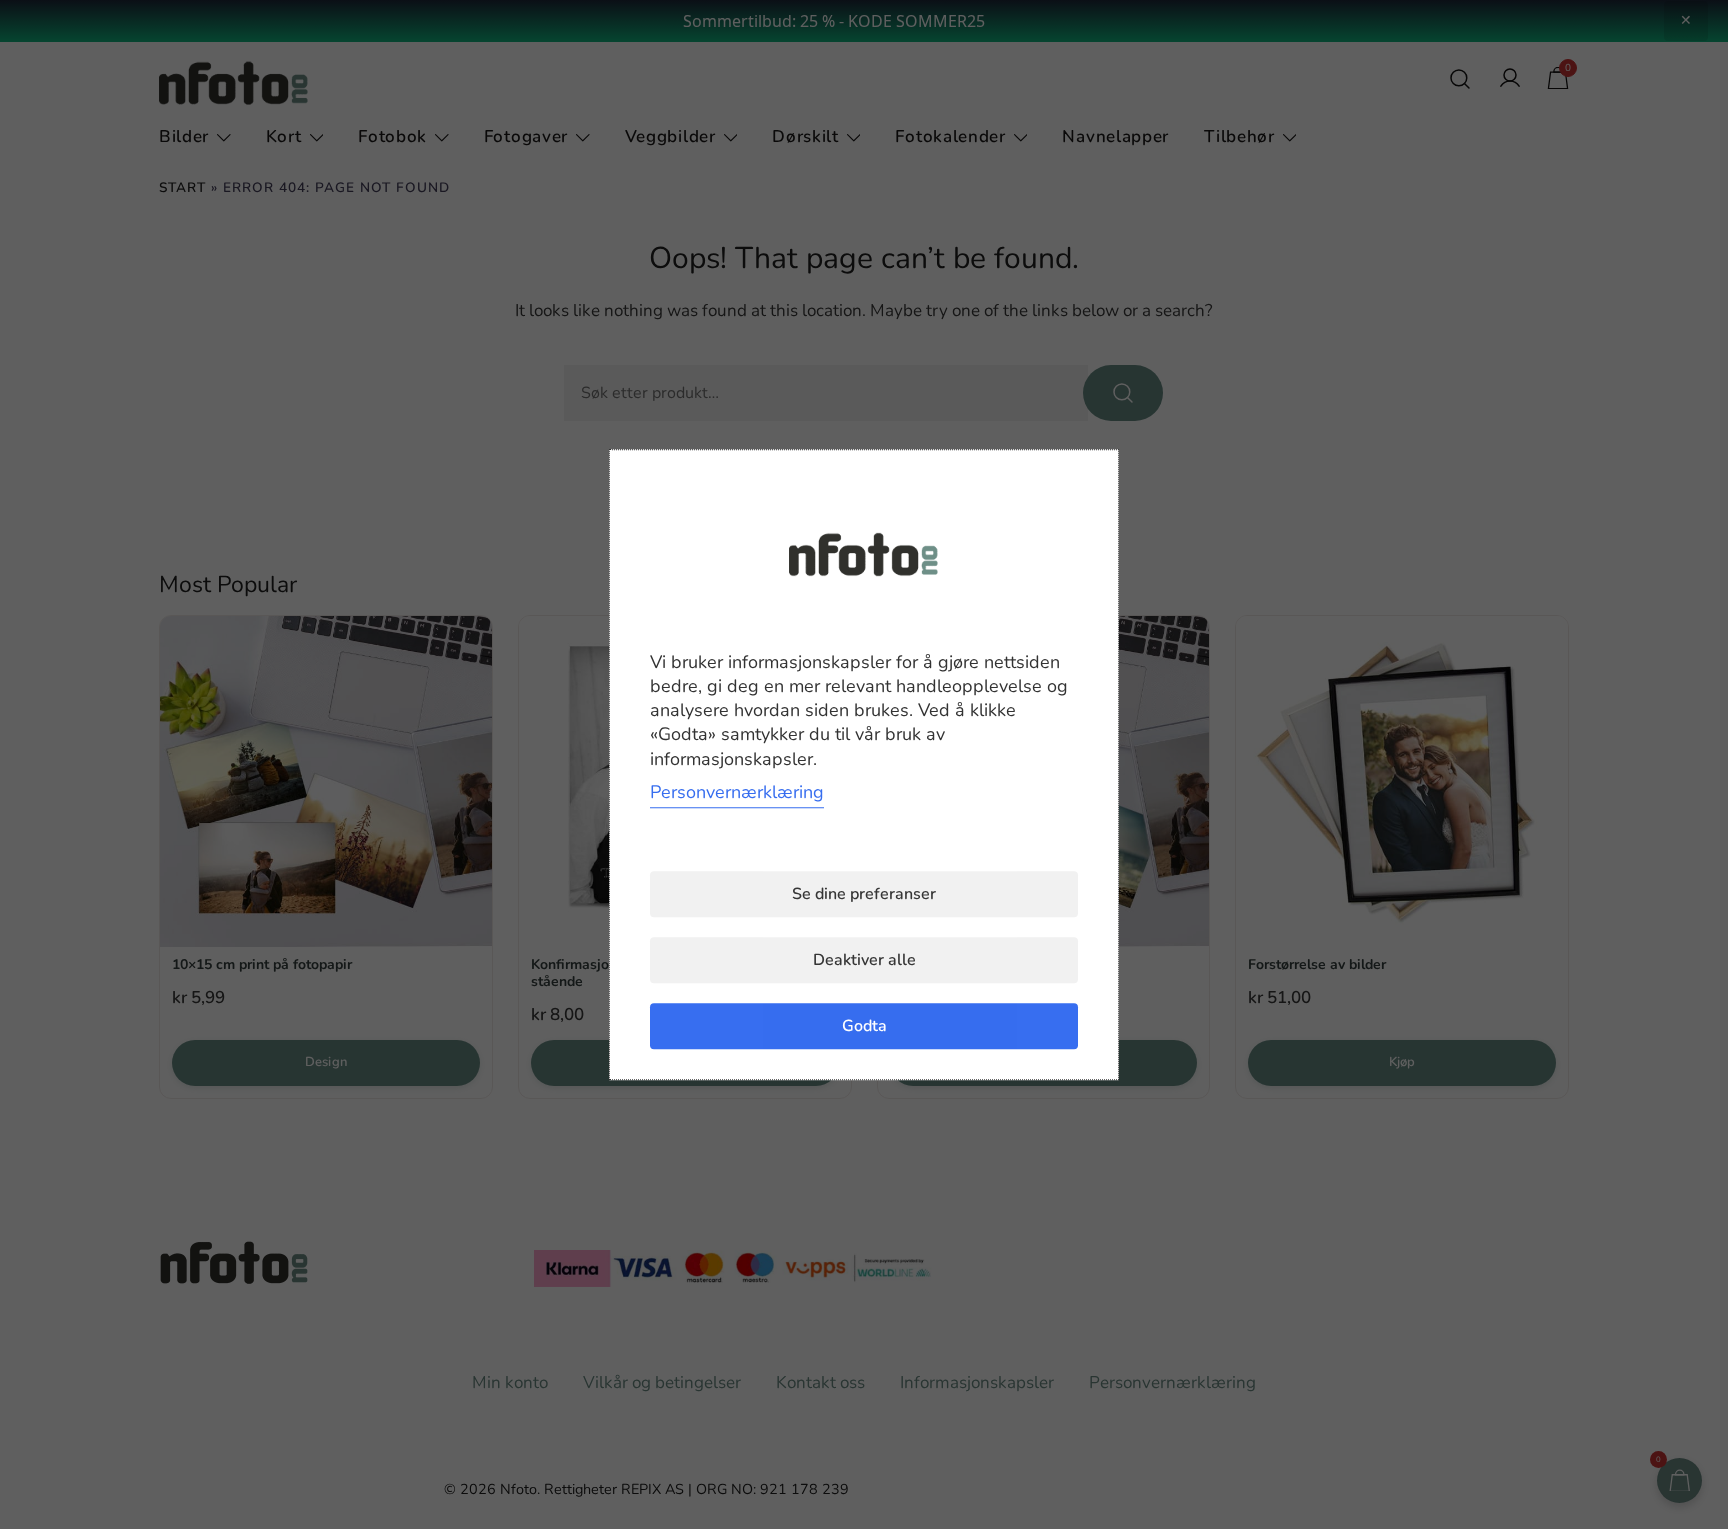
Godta (864, 1026)
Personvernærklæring (737, 792)
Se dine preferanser (864, 894)
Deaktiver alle (864, 960)
